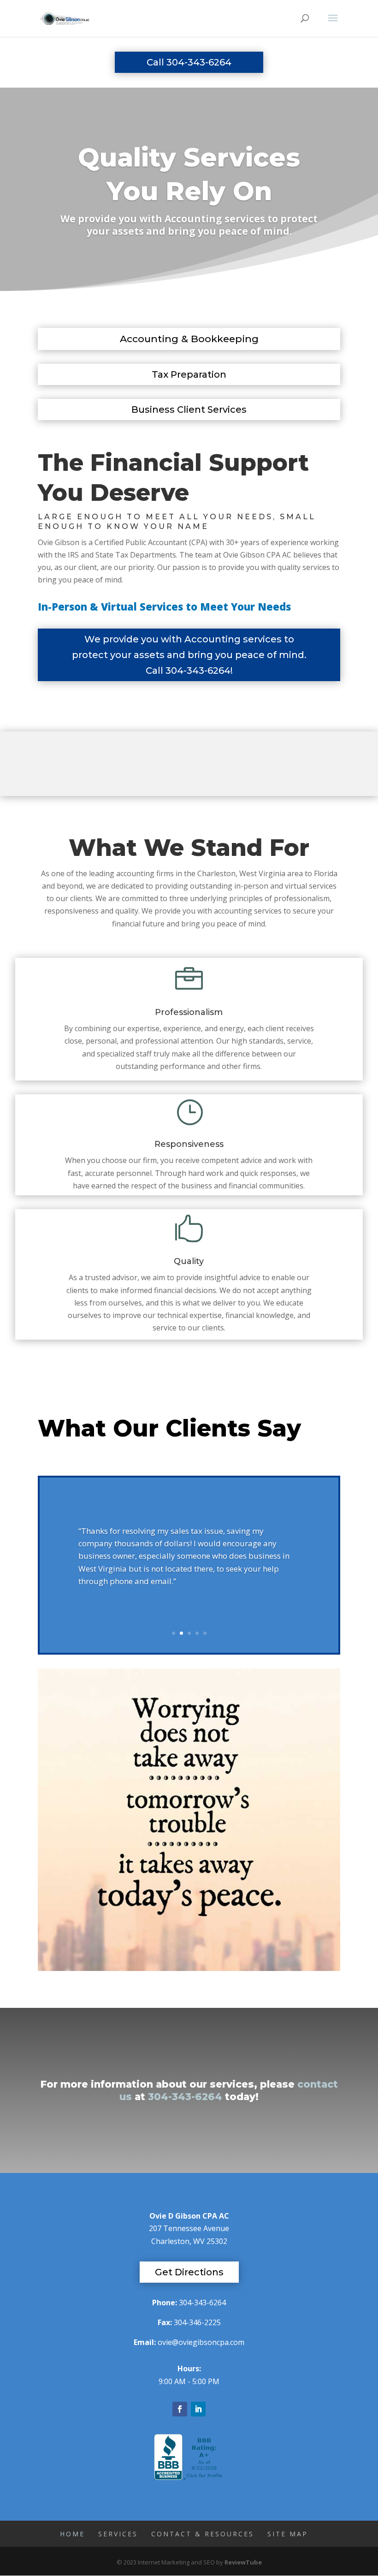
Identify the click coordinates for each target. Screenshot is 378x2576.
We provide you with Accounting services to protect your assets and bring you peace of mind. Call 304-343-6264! (189, 655)
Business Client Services (189, 410)
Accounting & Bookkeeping (189, 339)
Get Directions (189, 2272)
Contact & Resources (203, 2534)
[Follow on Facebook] (180, 2409)
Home (72, 2534)
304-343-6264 (185, 2097)
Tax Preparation (189, 374)
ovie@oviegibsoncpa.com (201, 2342)
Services (118, 2534)
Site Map (288, 2534)
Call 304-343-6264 (189, 62)
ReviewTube (243, 2562)
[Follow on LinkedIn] (198, 2409)
